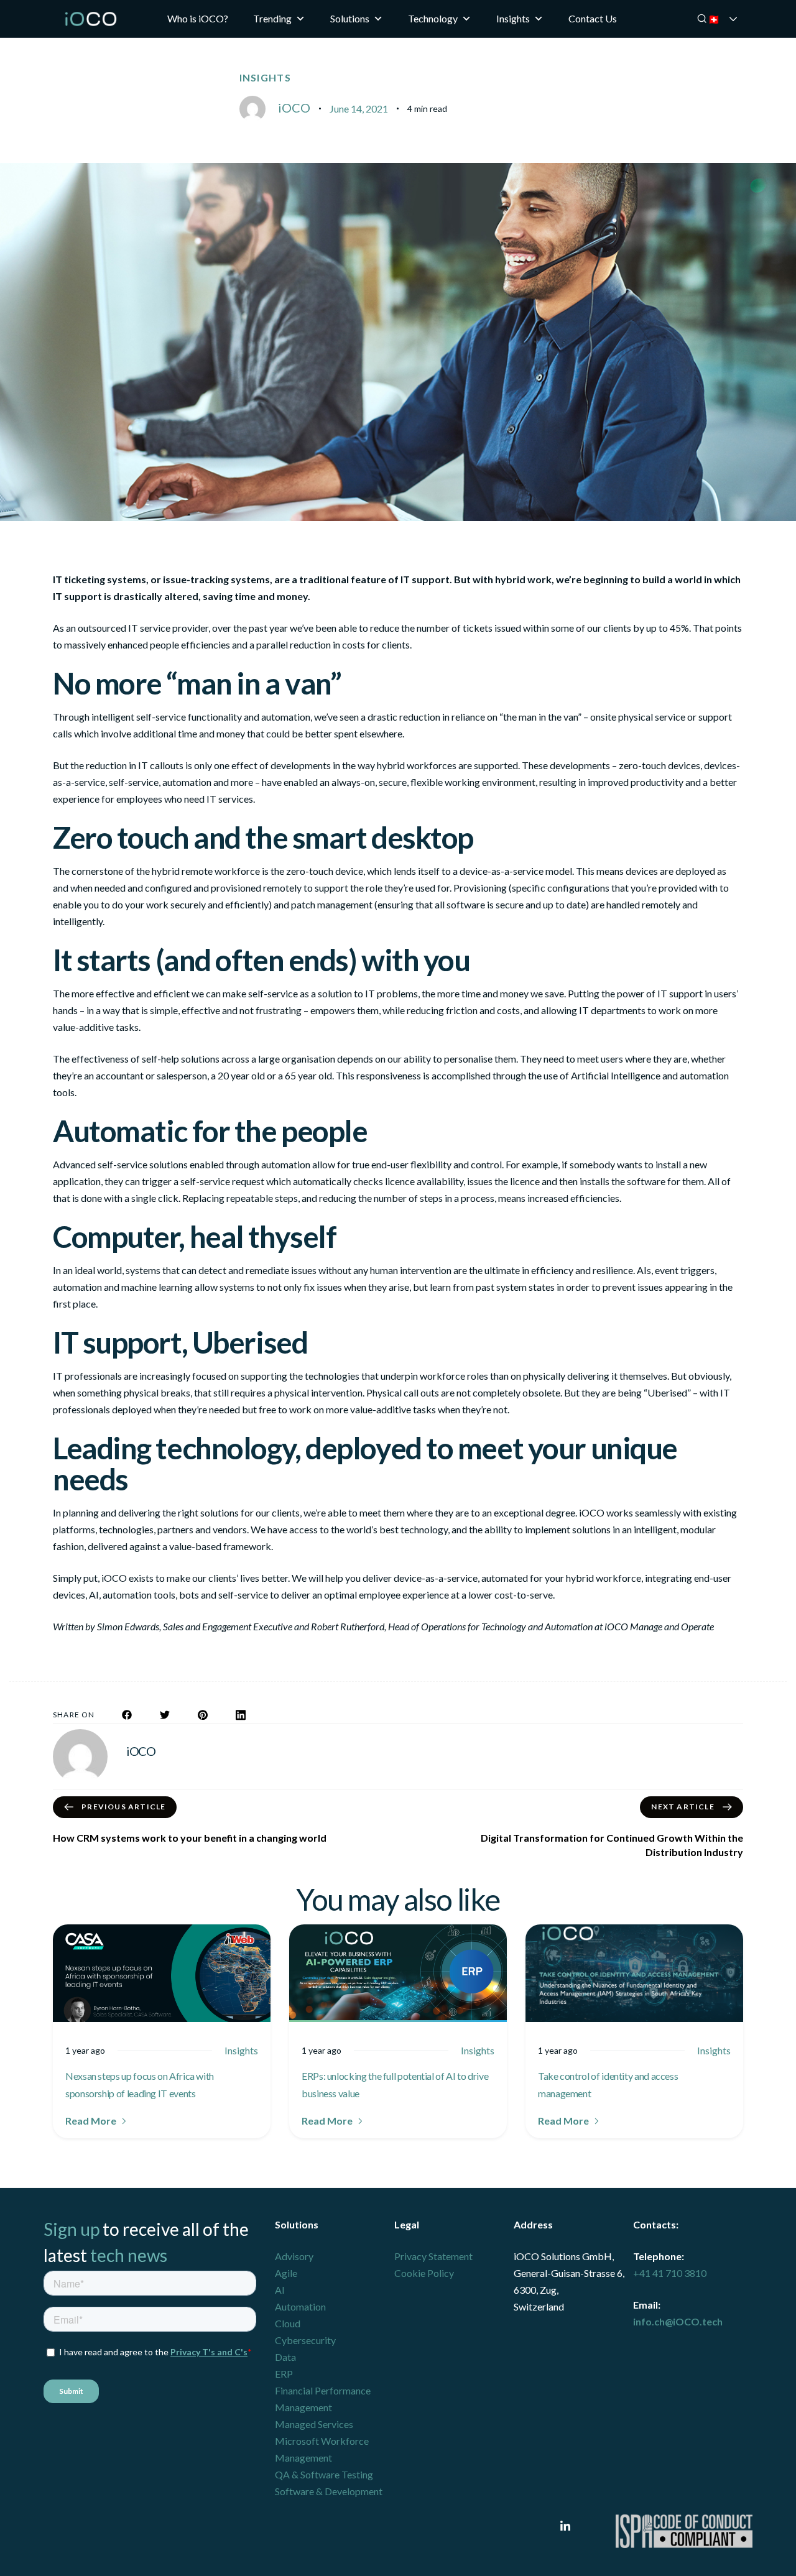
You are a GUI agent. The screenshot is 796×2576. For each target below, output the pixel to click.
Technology (433, 18)
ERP (284, 2374)
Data (285, 2357)
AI (280, 2290)
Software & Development (329, 2491)
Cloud (288, 2323)
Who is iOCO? (198, 18)
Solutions (350, 18)
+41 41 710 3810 (670, 2273)
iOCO (294, 108)
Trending (272, 18)
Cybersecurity (305, 2340)
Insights (513, 18)
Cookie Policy (424, 2273)
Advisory (294, 2256)
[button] (97, 2121)
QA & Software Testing (324, 2474)
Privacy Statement (433, 2256)
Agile (286, 2273)
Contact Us (593, 18)
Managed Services (314, 2424)
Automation (300, 2306)
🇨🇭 (731, 19)
